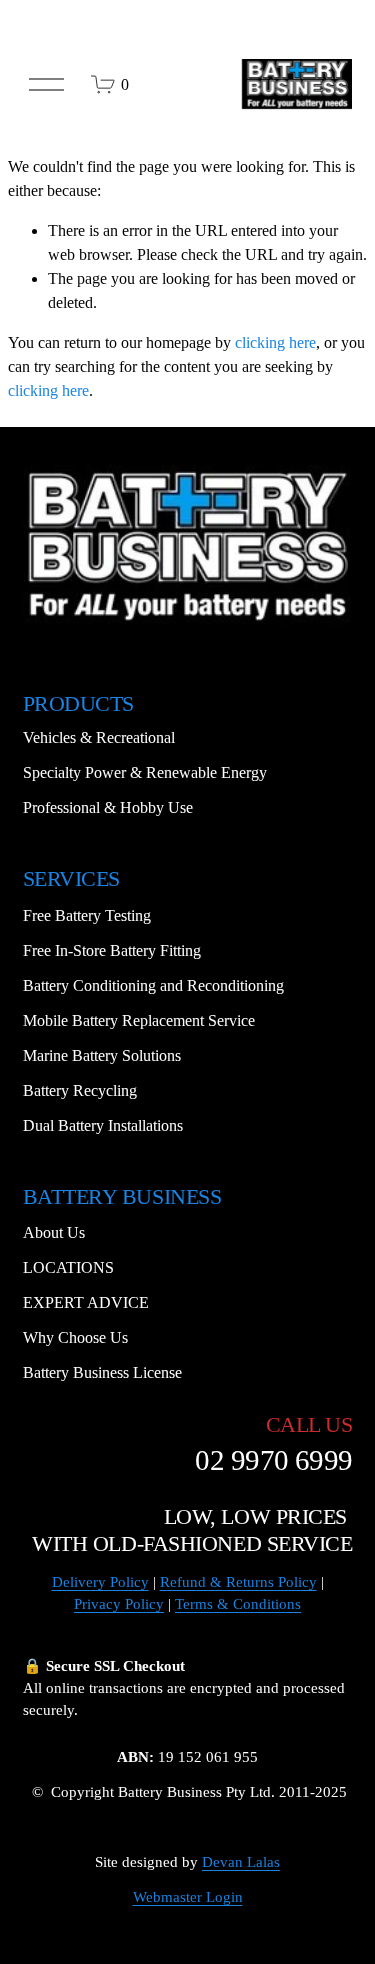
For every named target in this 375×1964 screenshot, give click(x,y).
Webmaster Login (188, 1897)
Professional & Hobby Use (108, 807)
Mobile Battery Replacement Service (139, 1020)
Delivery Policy (100, 1582)
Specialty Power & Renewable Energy (145, 772)
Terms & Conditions (238, 1604)
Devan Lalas (241, 1862)
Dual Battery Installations (103, 1125)
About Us (54, 1232)
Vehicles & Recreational (99, 737)
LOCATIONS (68, 1267)
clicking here (275, 342)
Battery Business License (102, 1372)
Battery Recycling (80, 1090)
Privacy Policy (119, 1604)
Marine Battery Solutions (102, 1055)
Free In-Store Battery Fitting (112, 950)
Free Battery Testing (87, 915)
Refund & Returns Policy (238, 1582)
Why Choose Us (75, 1337)
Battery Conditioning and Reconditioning (153, 985)
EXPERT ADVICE (86, 1302)
